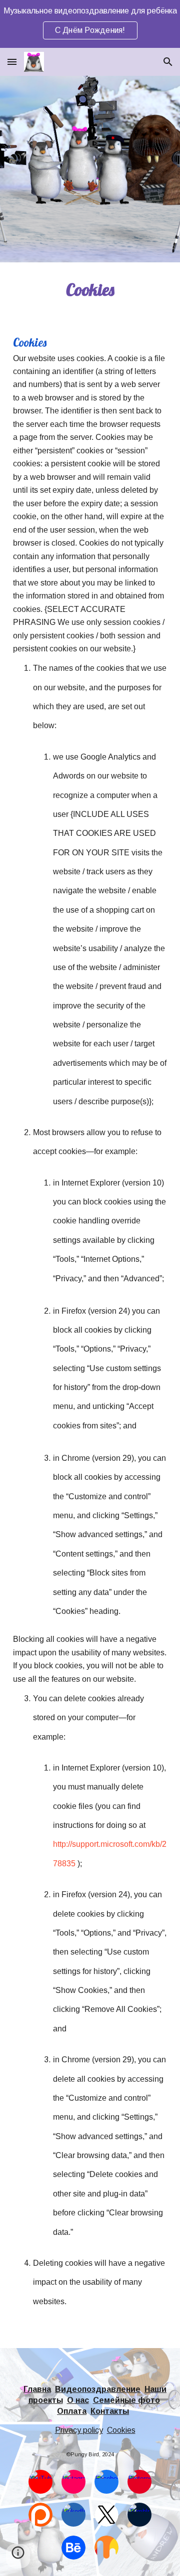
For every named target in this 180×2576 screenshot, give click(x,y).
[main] (90, 290)
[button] (12, 62)
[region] (90, 24)
